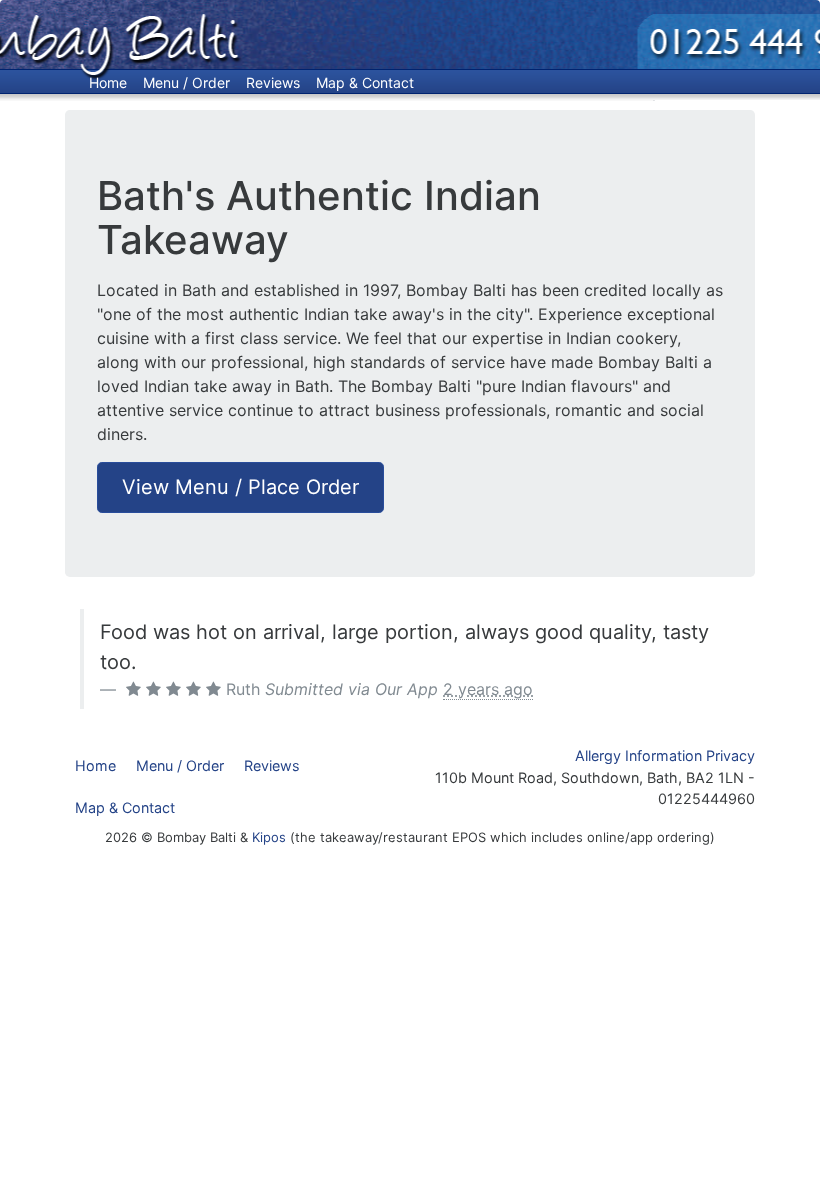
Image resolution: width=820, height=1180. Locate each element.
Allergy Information (638, 755)
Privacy (730, 755)
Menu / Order (186, 82)
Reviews (273, 82)
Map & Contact (365, 82)
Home (108, 82)
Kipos (269, 837)
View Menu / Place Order (240, 487)
